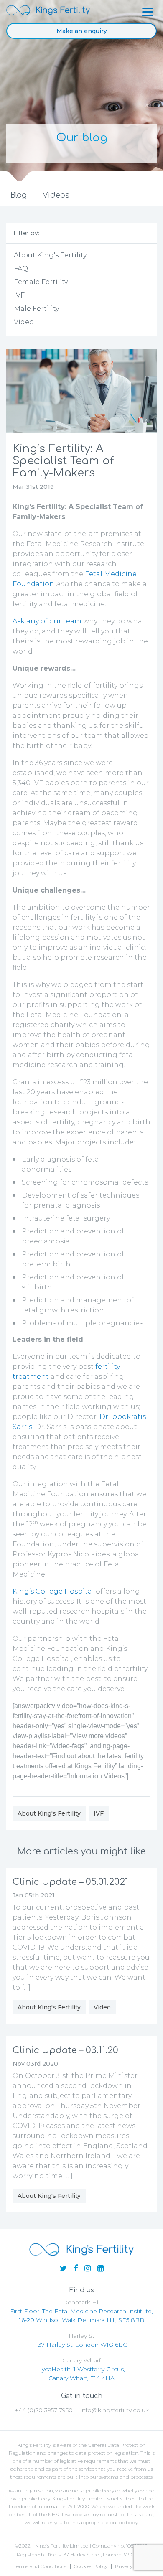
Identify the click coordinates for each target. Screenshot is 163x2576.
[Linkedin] (101, 2268)
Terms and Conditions (40, 2566)
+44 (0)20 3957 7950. (44, 2410)
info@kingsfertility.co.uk (115, 2410)
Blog (19, 195)
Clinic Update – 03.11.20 (65, 2050)
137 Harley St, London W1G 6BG (82, 2345)
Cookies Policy (91, 2566)
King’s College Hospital (53, 1591)
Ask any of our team (48, 621)
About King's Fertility (50, 255)
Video (24, 322)
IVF (19, 295)
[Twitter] (63, 2268)
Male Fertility (36, 309)
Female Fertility (41, 282)
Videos (56, 195)
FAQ (21, 268)
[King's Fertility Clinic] (48, 10)
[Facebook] (76, 2268)
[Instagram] (88, 2268)
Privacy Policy (131, 2566)
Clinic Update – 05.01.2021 (70, 1882)
